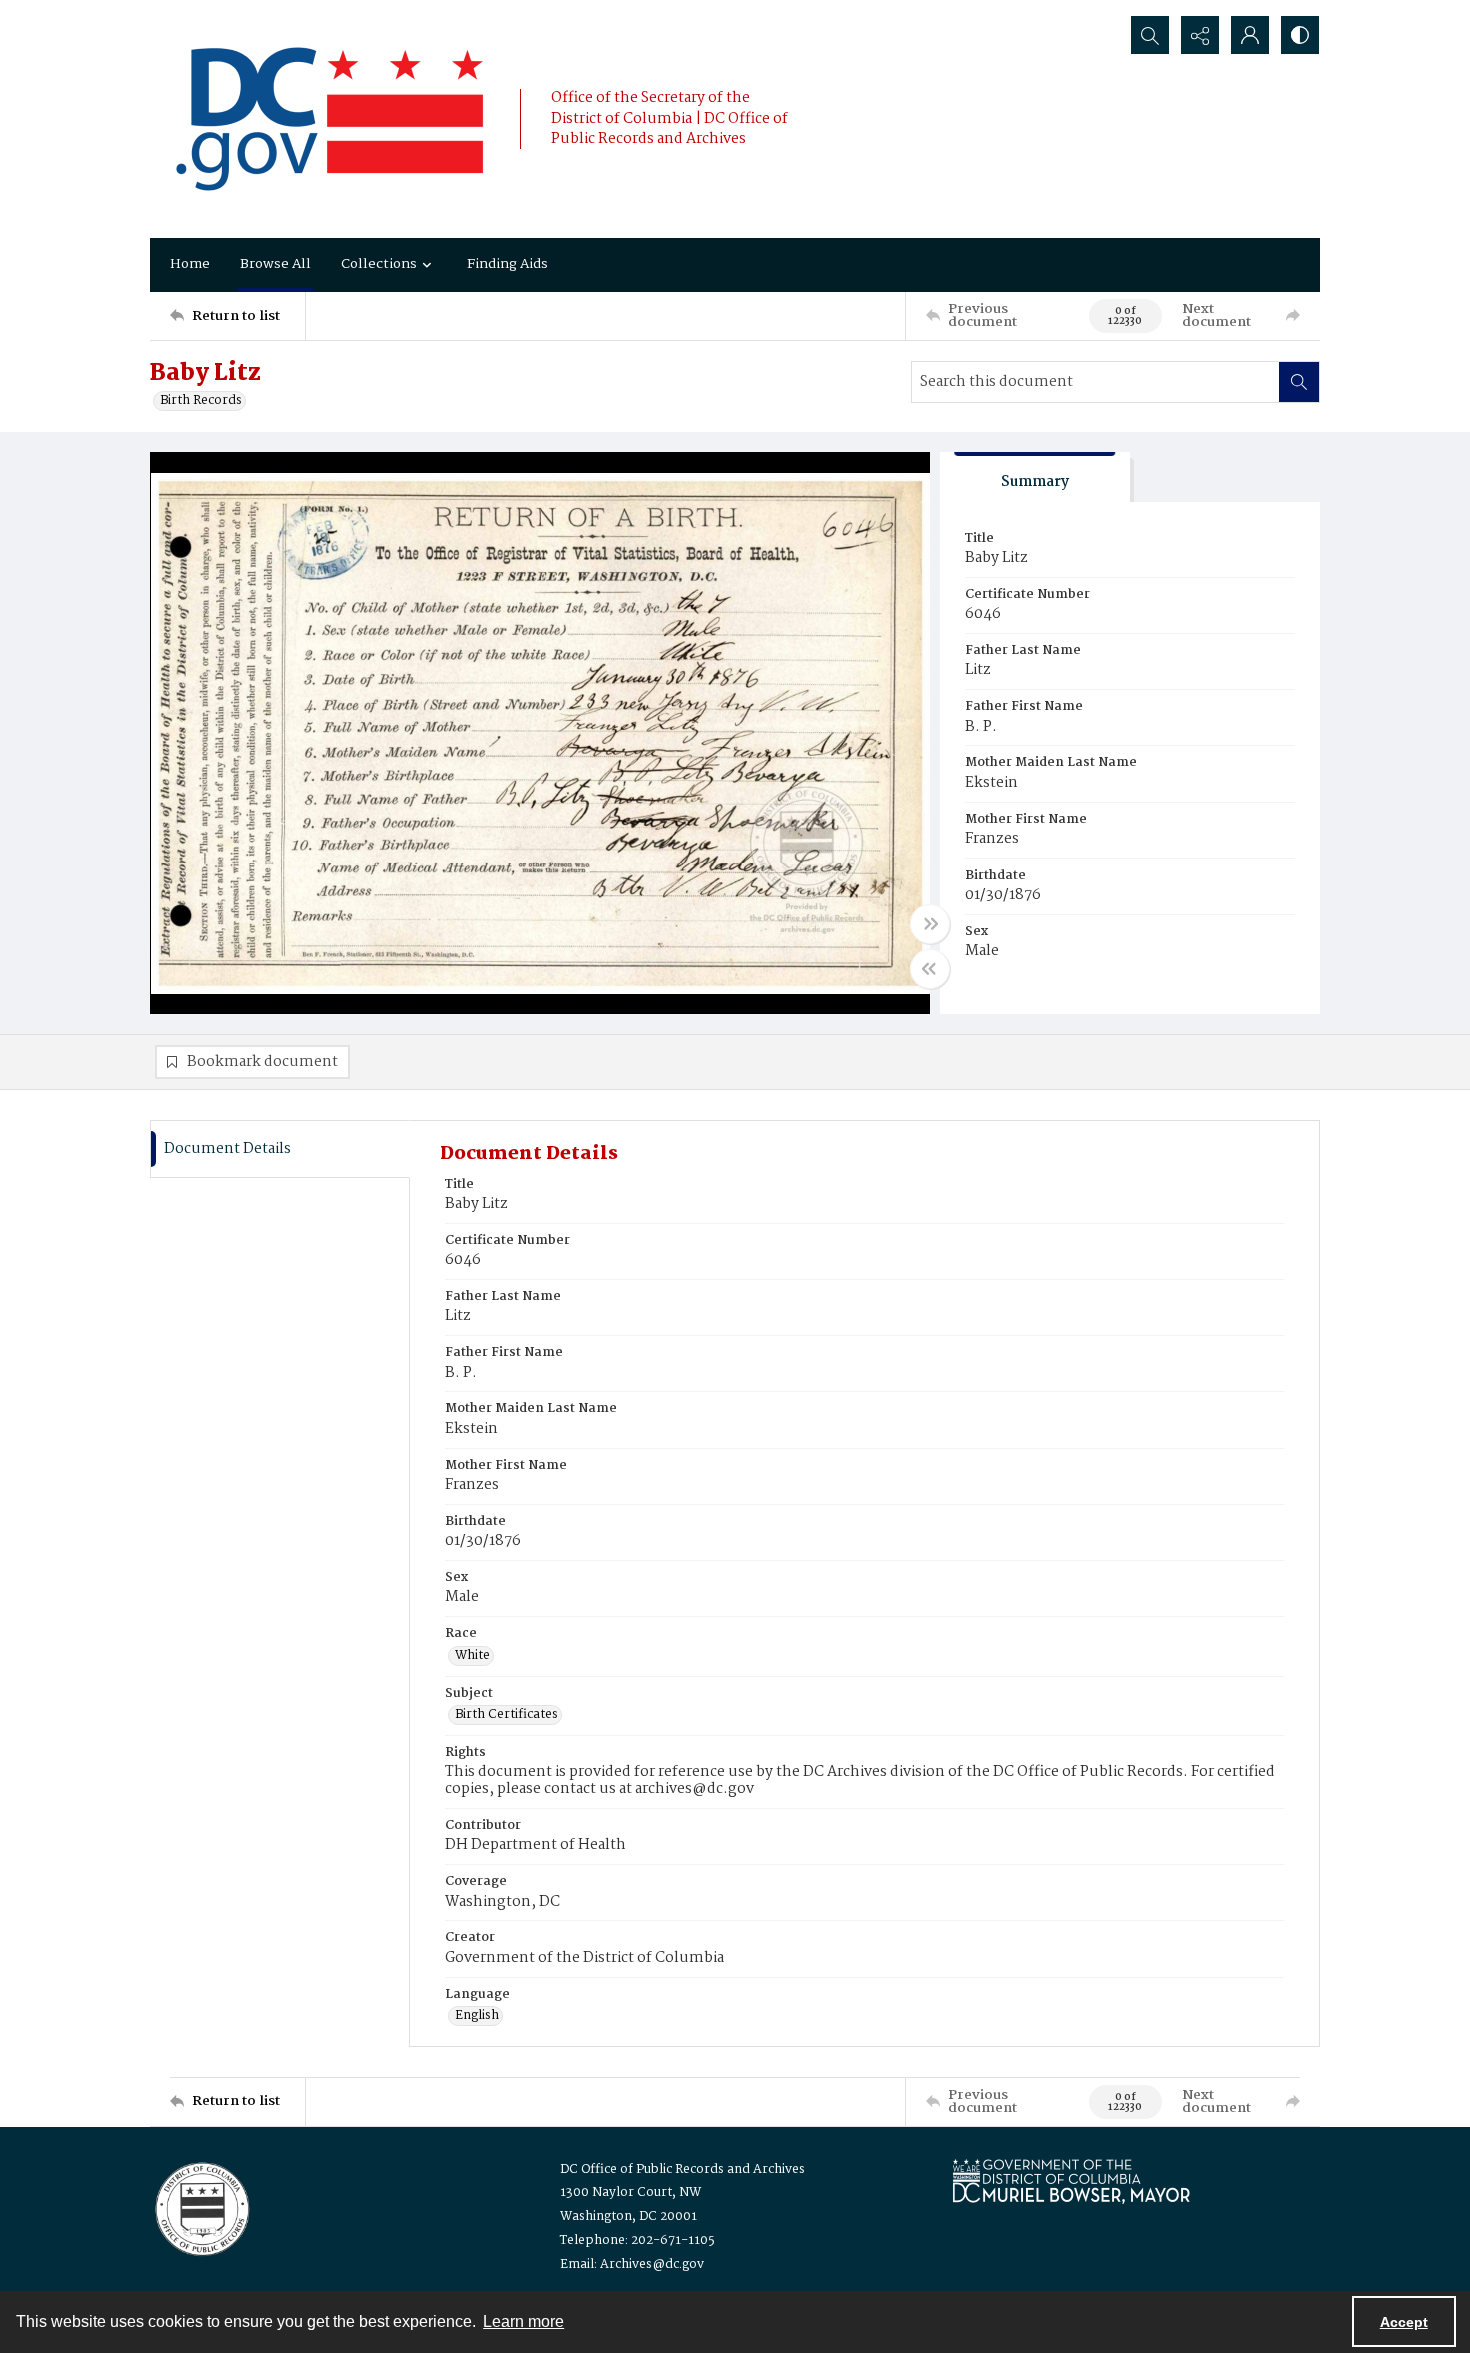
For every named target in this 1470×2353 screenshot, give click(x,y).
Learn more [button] (523, 2321)
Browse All (275, 264)
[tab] (1035, 477)
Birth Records (201, 401)
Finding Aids (507, 264)
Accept (1404, 2322)
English (477, 2016)
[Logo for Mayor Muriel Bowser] (1071, 2180)
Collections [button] (379, 264)
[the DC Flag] (330, 119)
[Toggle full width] (930, 924)
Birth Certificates (506, 1715)
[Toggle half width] (930, 969)
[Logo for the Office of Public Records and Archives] (200, 2207)
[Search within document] (1299, 382)
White (472, 1656)
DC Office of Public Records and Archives (682, 2169)
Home (190, 264)
